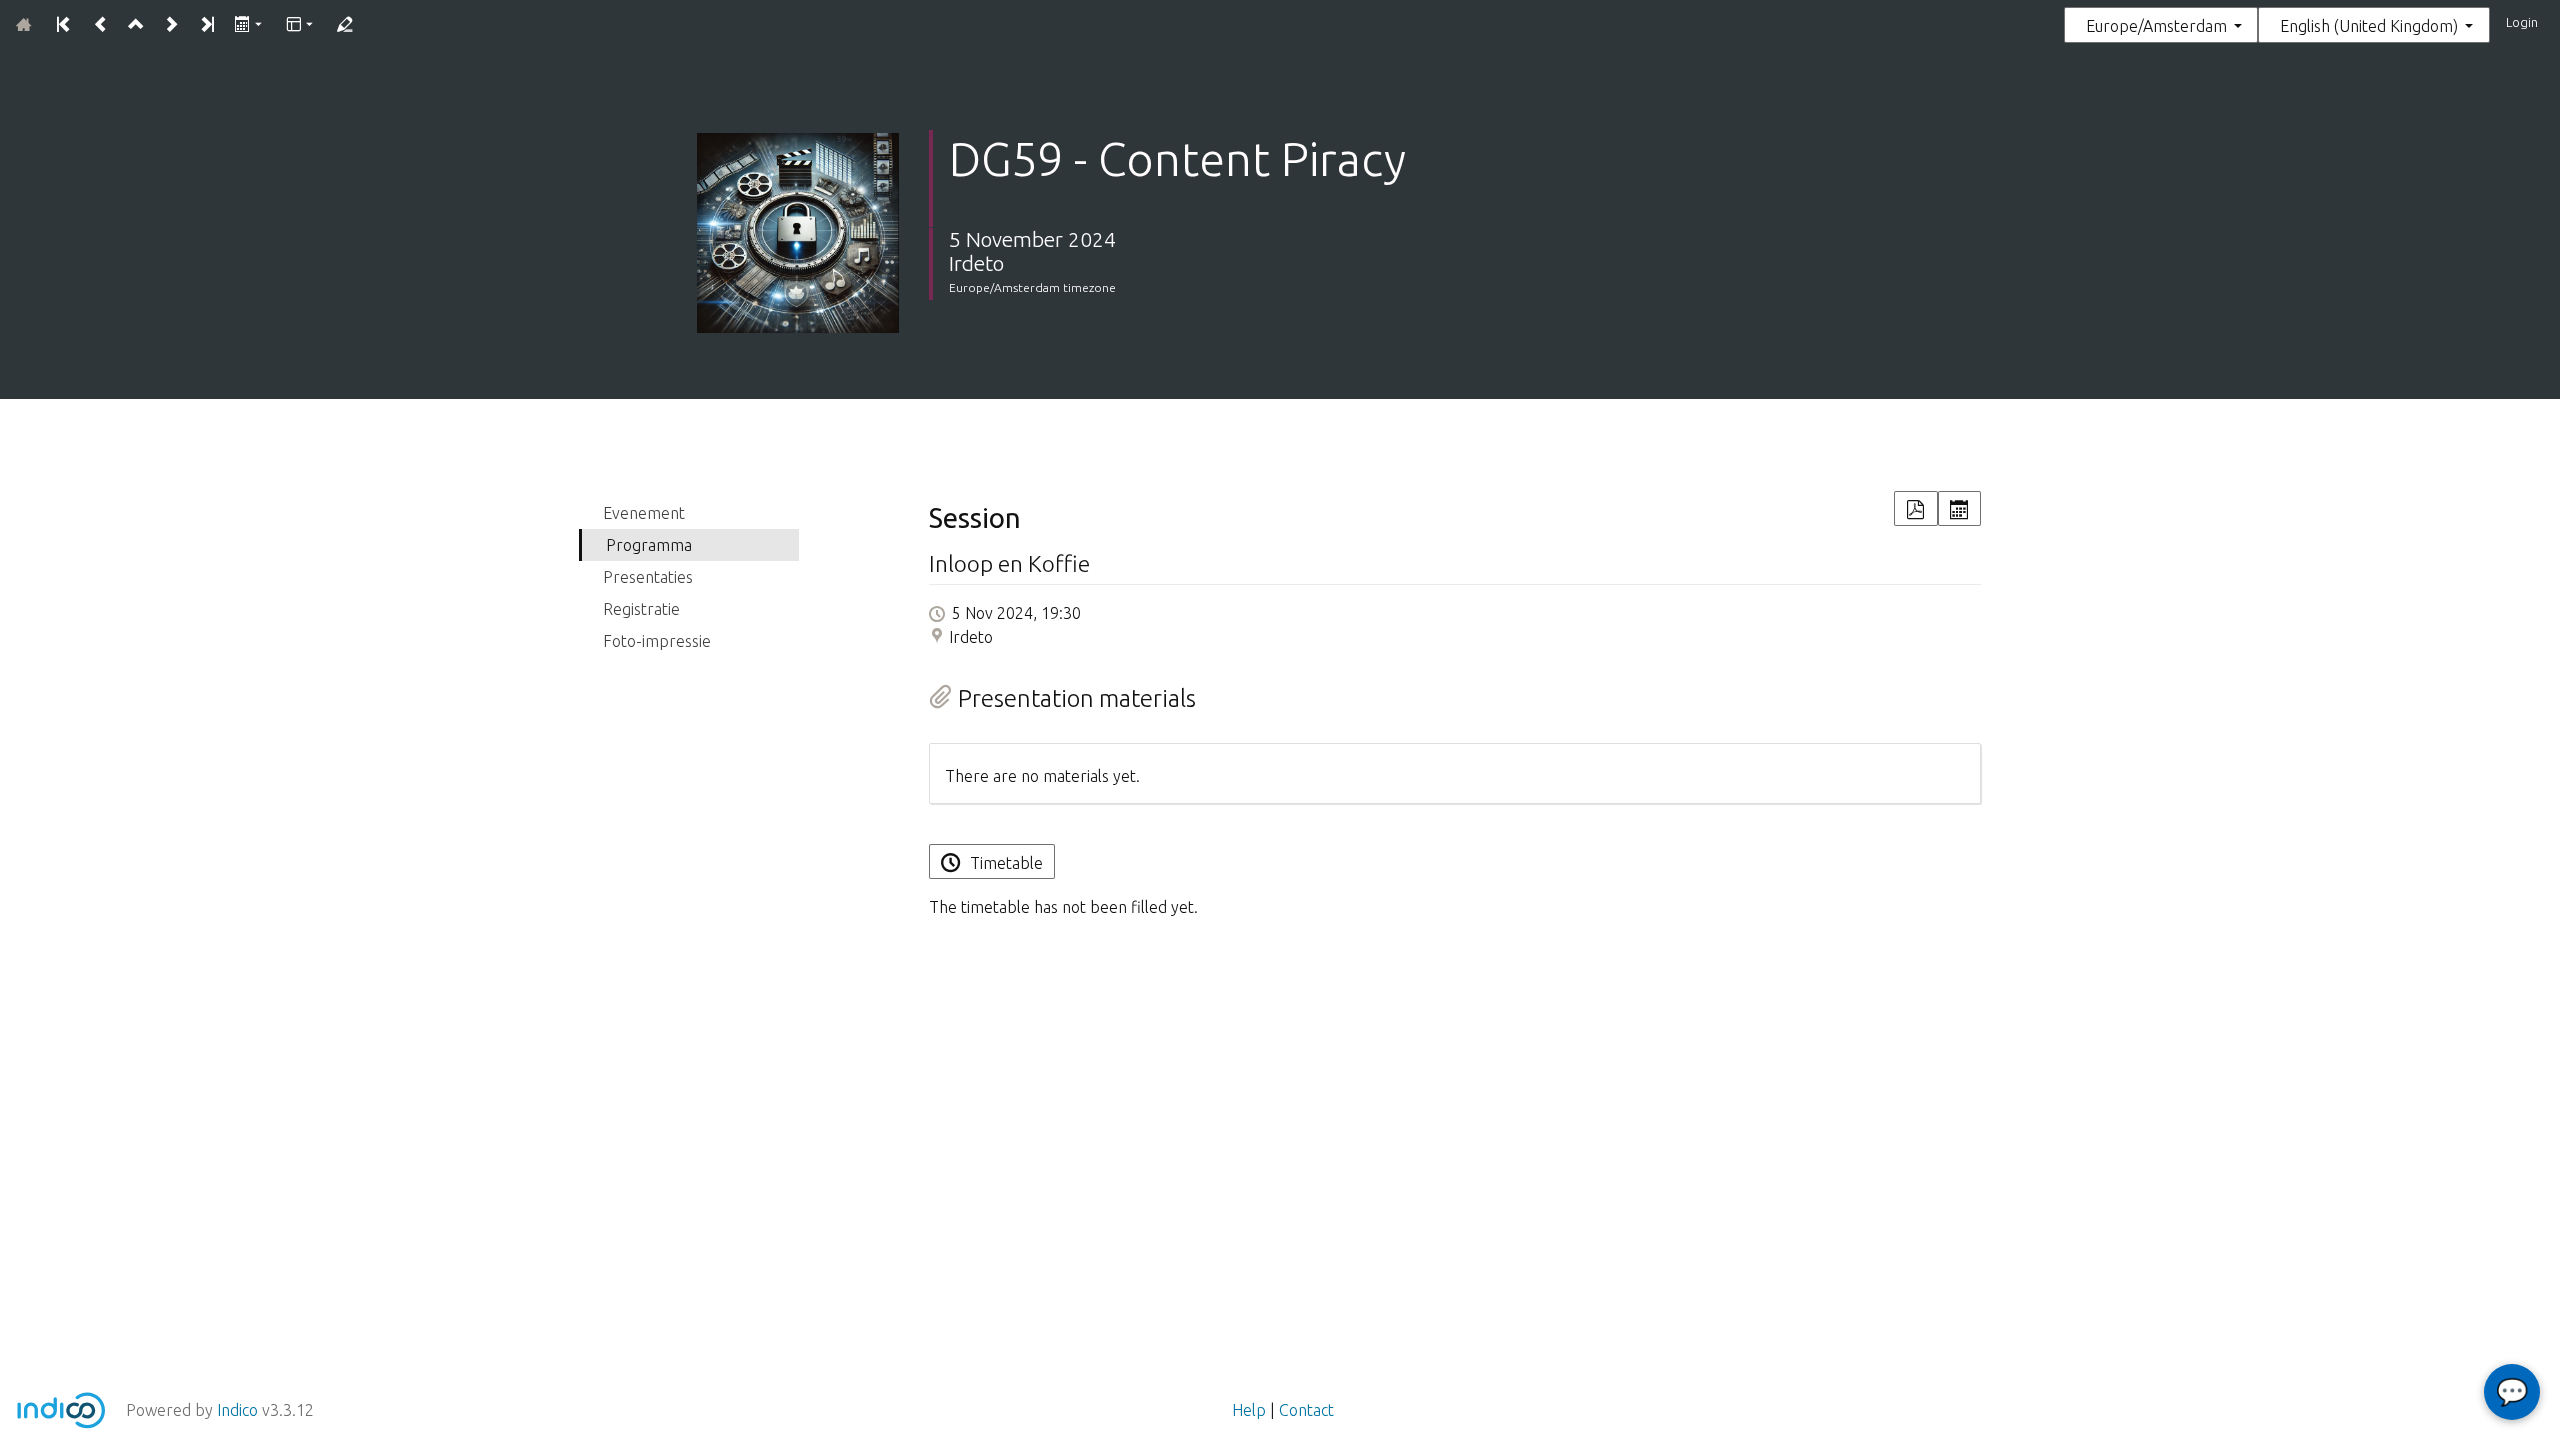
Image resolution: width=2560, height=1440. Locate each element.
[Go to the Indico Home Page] (23, 25)
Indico (237, 1410)
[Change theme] (300, 25)
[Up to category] (135, 25)
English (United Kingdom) (2369, 26)
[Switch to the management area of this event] (343, 25)
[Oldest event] (64, 25)
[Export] (249, 25)
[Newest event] (206, 25)
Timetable (1006, 863)
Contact (1306, 1410)
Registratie (641, 609)
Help (1249, 1410)
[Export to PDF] (1915, 508)
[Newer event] (170, 25)
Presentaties (648, 577)
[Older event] (99, 25)
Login (2522, 22)
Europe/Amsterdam (2156, 26)
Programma (649, 545)
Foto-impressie (657, 641)
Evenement (644, 513)
